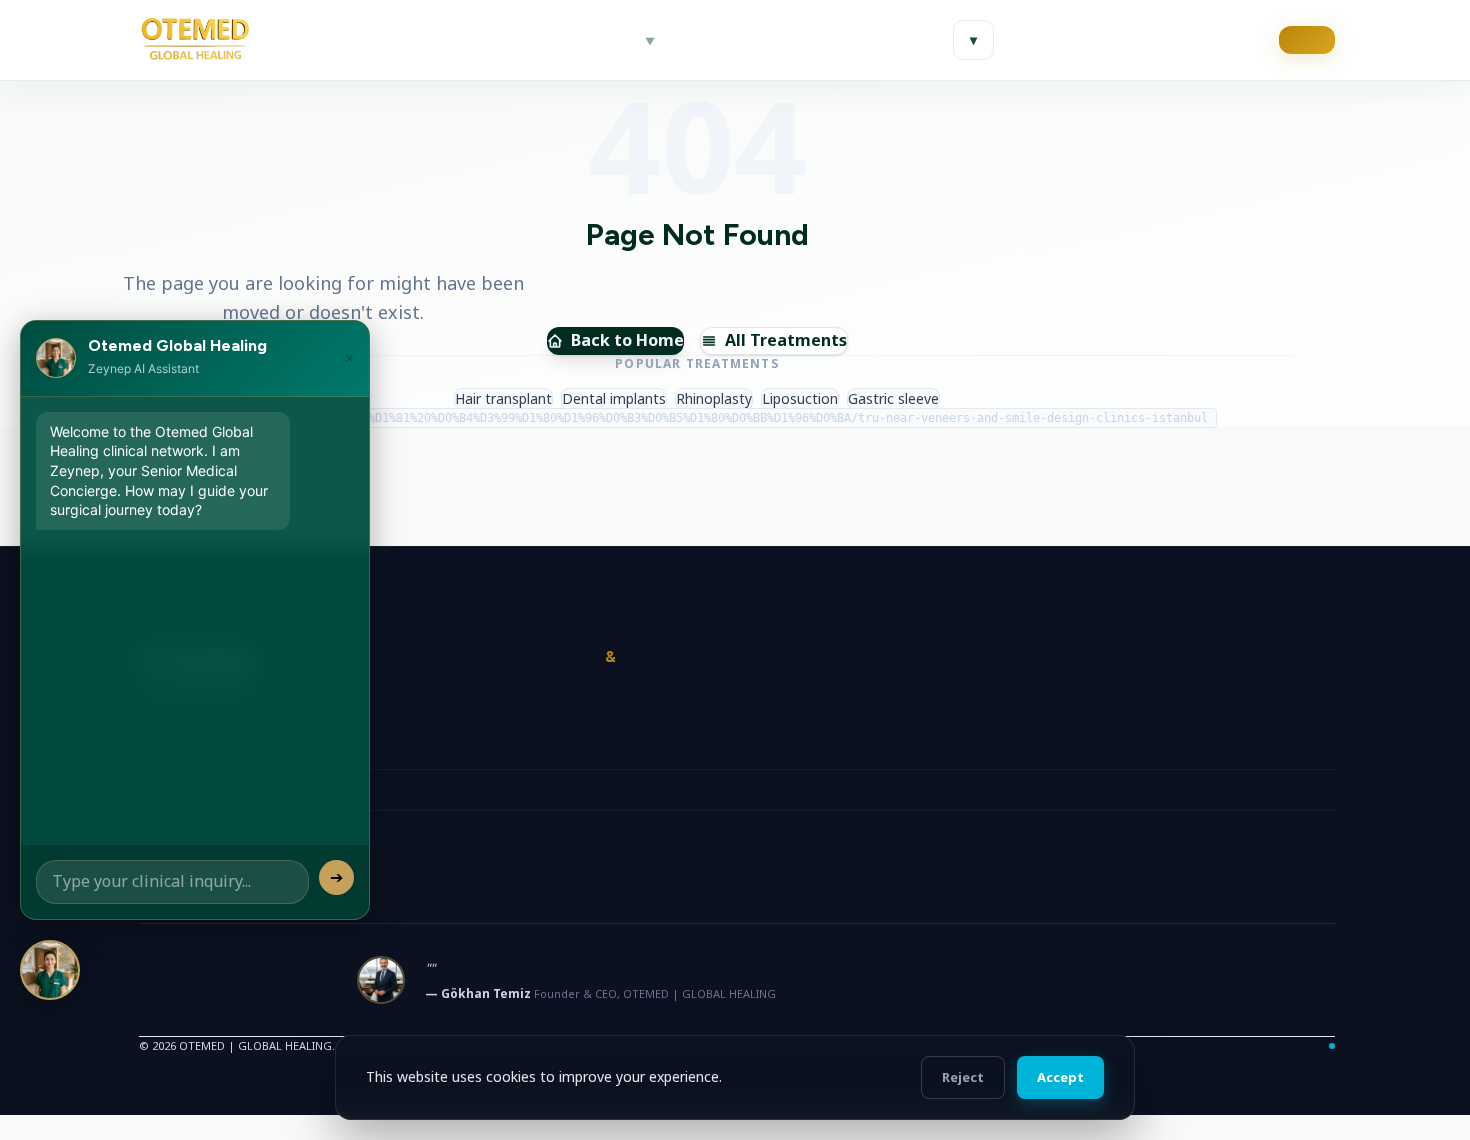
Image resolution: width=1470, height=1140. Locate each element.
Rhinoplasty (714, 398)
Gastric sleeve (893, 398)
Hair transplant (503, 398)
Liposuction (800, 398)
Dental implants (614, 398)
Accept (1060, 1077)
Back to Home (627, 340)
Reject (963, 1077)
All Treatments (786, 340)
